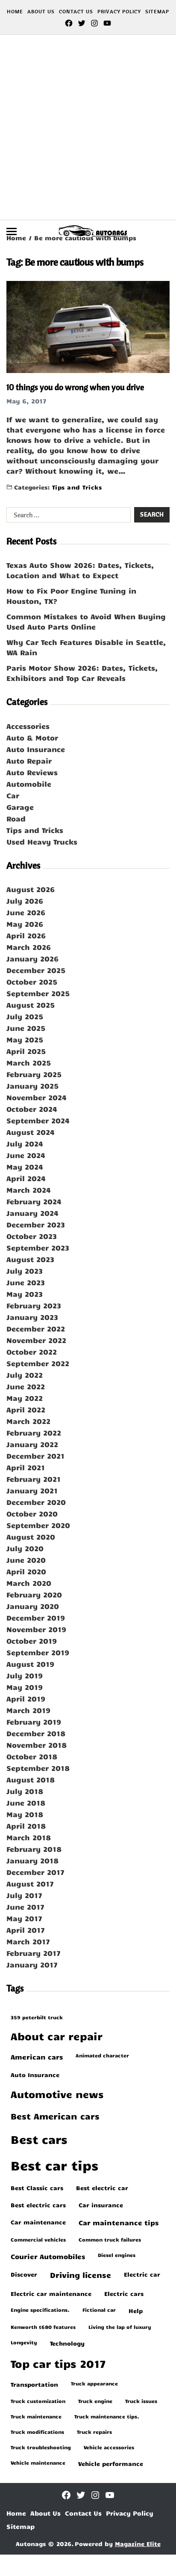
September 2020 (38, 1525)
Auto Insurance (36, 749)
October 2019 (32, 1641)
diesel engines (117, 2255)
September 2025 (38, 993)
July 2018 (25, 1791)
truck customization (38, 2401)
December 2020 (36, 1502)
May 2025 (25, 1039)
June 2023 (26, 1282)
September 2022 (38, 1363)
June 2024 (26, 1155)
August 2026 (31, 889)
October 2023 (32, 1236)
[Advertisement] (88, 127)
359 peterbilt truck (37, 2017)
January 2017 (32, 1964)
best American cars (55, 2116)
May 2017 (24, 1918)
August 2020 (31, 1537)
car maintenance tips (119, 2222)
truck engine (95, 2401)
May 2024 (25, 1167)
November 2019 (36, 1629)
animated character (102, 2055)
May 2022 (25, 1398)
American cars (37, 2057)
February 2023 (34, 1305)
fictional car (99, 2310)
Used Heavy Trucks (42, 842)
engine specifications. (40, 2310)
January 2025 (32, 1086)
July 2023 (25, 1271)
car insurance (101, 2205)
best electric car (102, 2188)
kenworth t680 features (43, 2327)
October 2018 (32, 1756)
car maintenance (38, 2222)
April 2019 (26, 1698)
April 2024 (26, 1178)
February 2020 (34, 1594)
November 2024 (37, 1097)
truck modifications (37, 2432)
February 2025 (34, 1074)
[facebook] (69, 23)
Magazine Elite (138, 2544)
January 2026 (32, 958)
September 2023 (38, 1248)
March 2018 (29, 1837)
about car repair (57, 2036)
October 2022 (32, 1352)
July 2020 (25, 1548)
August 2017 (30, 1883)
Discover (24, 2274)
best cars (39, 2139)
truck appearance (94, 2383)
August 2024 (31, 1132)
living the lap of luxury (120, 2327)
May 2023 (25, 1294)
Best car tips (54, 2165)
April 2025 (26, 1051)
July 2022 (25, 1375)
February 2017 (34, 1953)
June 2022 (26, 1386)
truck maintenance (36, 2416)
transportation (34, 2384)
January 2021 (32, 1490)
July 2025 (25, 1016)
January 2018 (32, 1860)
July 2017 (24, 1895)
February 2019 (34, 1722)
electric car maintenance (51, 2293)
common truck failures (110, 2239)
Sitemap (157, 11)
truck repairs (94, 2432)
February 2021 (34, 1479)
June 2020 (26, 1560)
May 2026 (25, 924)
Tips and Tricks (77, 487)
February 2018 (34, 1849)
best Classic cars (37, 2188)
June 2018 (26, 1803)
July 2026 (25, 901)
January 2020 (33, 1606)
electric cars (124, 2293)
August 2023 (30, 1259)
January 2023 (32, 1317)
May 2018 (25, 1814)
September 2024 (38, 1120)
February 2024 (34, 1201)
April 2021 (26, 1467)
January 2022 (32, 1444)
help (136, 2310)
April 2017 (26, 1930)
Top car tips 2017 (58, 2363)
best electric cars (38, 2205)
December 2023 (36, 1224)
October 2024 (32, 1109)
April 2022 (26, 1409)
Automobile (29, 784)
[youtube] (107, 23)
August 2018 (31, 1779)
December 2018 (36, 1733)
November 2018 (37, 1745)
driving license (81, 2275)
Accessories (28, 726)
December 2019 (36, 1618)
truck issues (141, 2401)
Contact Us (76, 11)
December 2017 (35, 1872)
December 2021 (35, 1456)
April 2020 (26, 1571)
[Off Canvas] (12, 231)
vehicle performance (111, 2463)
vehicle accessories (109, 2447)
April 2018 (26, 1826)
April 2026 (26, 935)
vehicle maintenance (38, 2463)
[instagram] (94, 23)
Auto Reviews (32, 772)
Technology (67, 2343)
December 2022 (36, 1328)
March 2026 (29, 947)
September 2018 (38, 1768)
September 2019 (38, 1652)
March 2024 (29, 1190)
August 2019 (30, 1664)
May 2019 (25, 1687)
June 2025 (26, 1028)
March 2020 (29, 1583)
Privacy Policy (119, 11)
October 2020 (32, 1513)
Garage (20, 807)
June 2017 (25, 1907)
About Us (41, 11)
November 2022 (36, 1340)
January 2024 (32, 1213)
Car (13, 795)
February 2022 (34, 1433)
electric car (142, 2274)
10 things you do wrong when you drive (75, 387)
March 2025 (29, 1063)
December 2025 (36, 970)
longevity (24, 2342)
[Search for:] (67, 516)
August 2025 (31, 1005)
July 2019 (25, 1675)
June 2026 (26, 912)
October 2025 (32, 982)
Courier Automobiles (48, 2256)
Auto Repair (29, 761)
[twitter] (82, 23)
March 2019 (28, 1710)
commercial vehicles (38, 2239)
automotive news (57, 2094)
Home (15, 11)
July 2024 (25, 1143)
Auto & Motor (32, 737)
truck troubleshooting (41, 2447)
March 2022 (28, 1421)
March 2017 (28, 1941)
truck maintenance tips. (107, 2416)
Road (16, 818)
